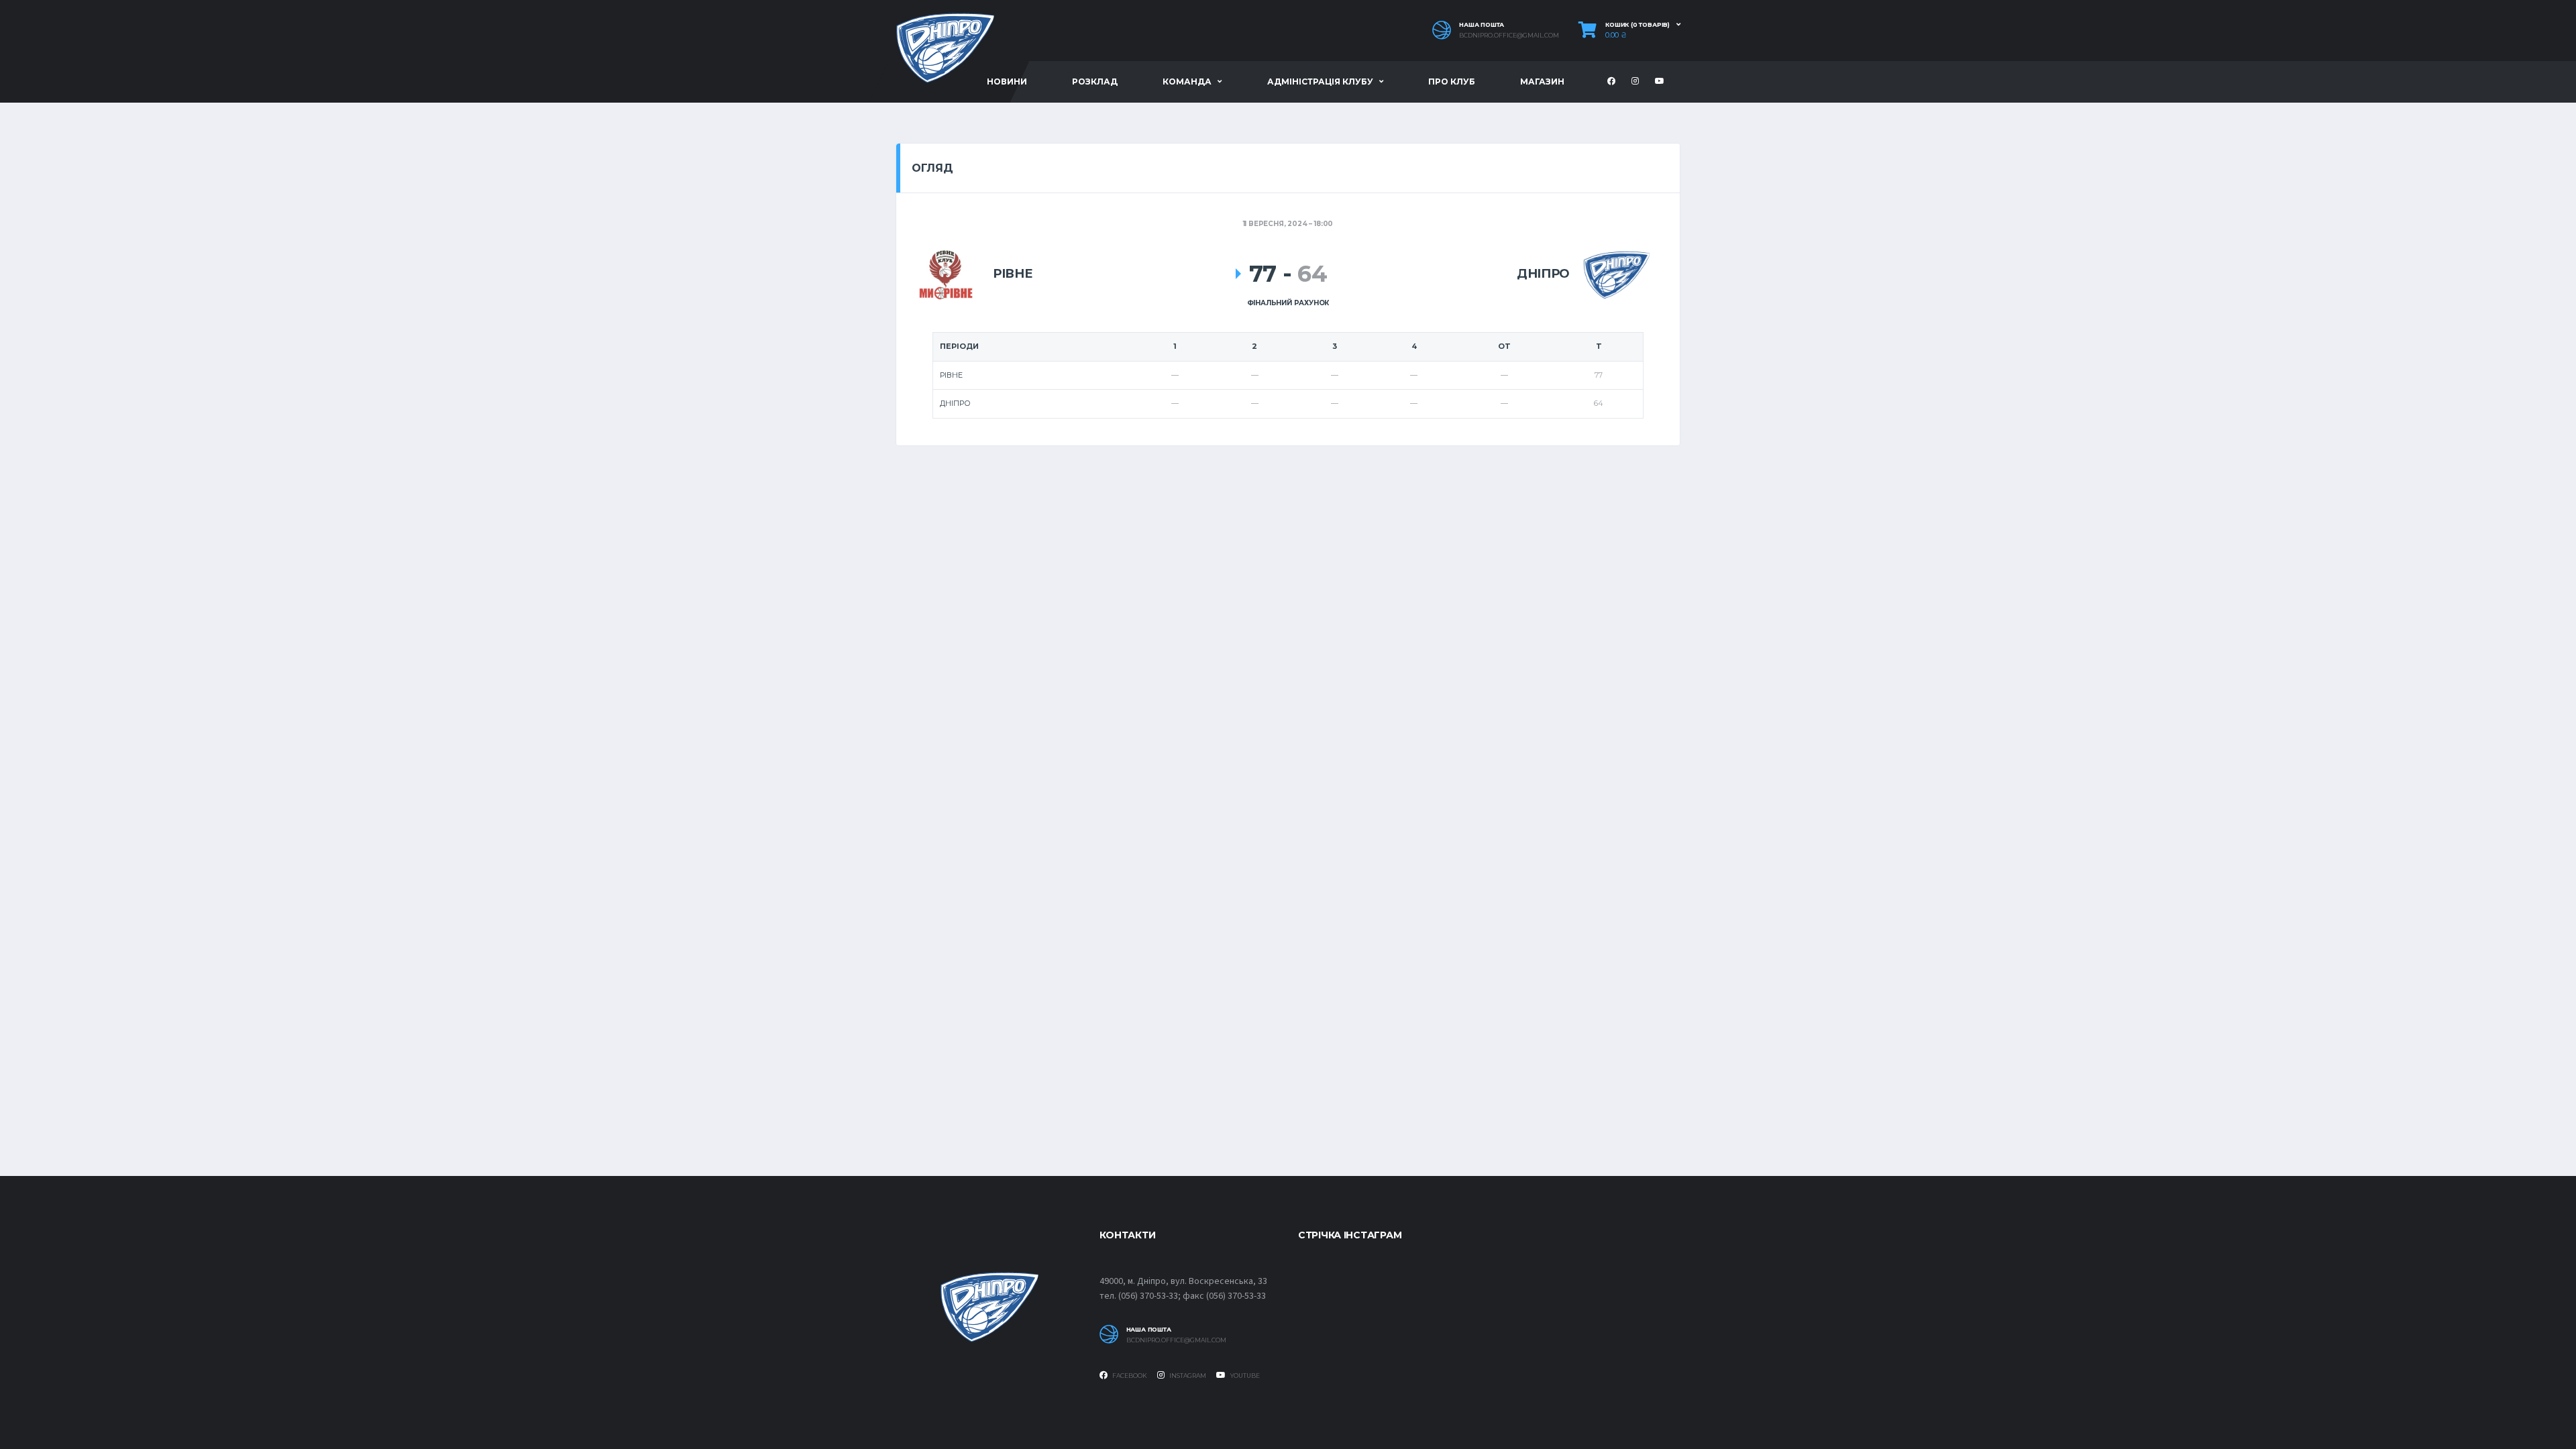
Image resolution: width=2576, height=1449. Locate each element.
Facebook (1129, 1376)
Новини (1007, 82)
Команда (1187, 82)
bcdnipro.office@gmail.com (1509, 36)
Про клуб (1452, 82)
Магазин (1542, 82)
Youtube (1244, 1376)
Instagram (1187, 1376)
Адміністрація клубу (1320, 82)
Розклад (1095, 82)
